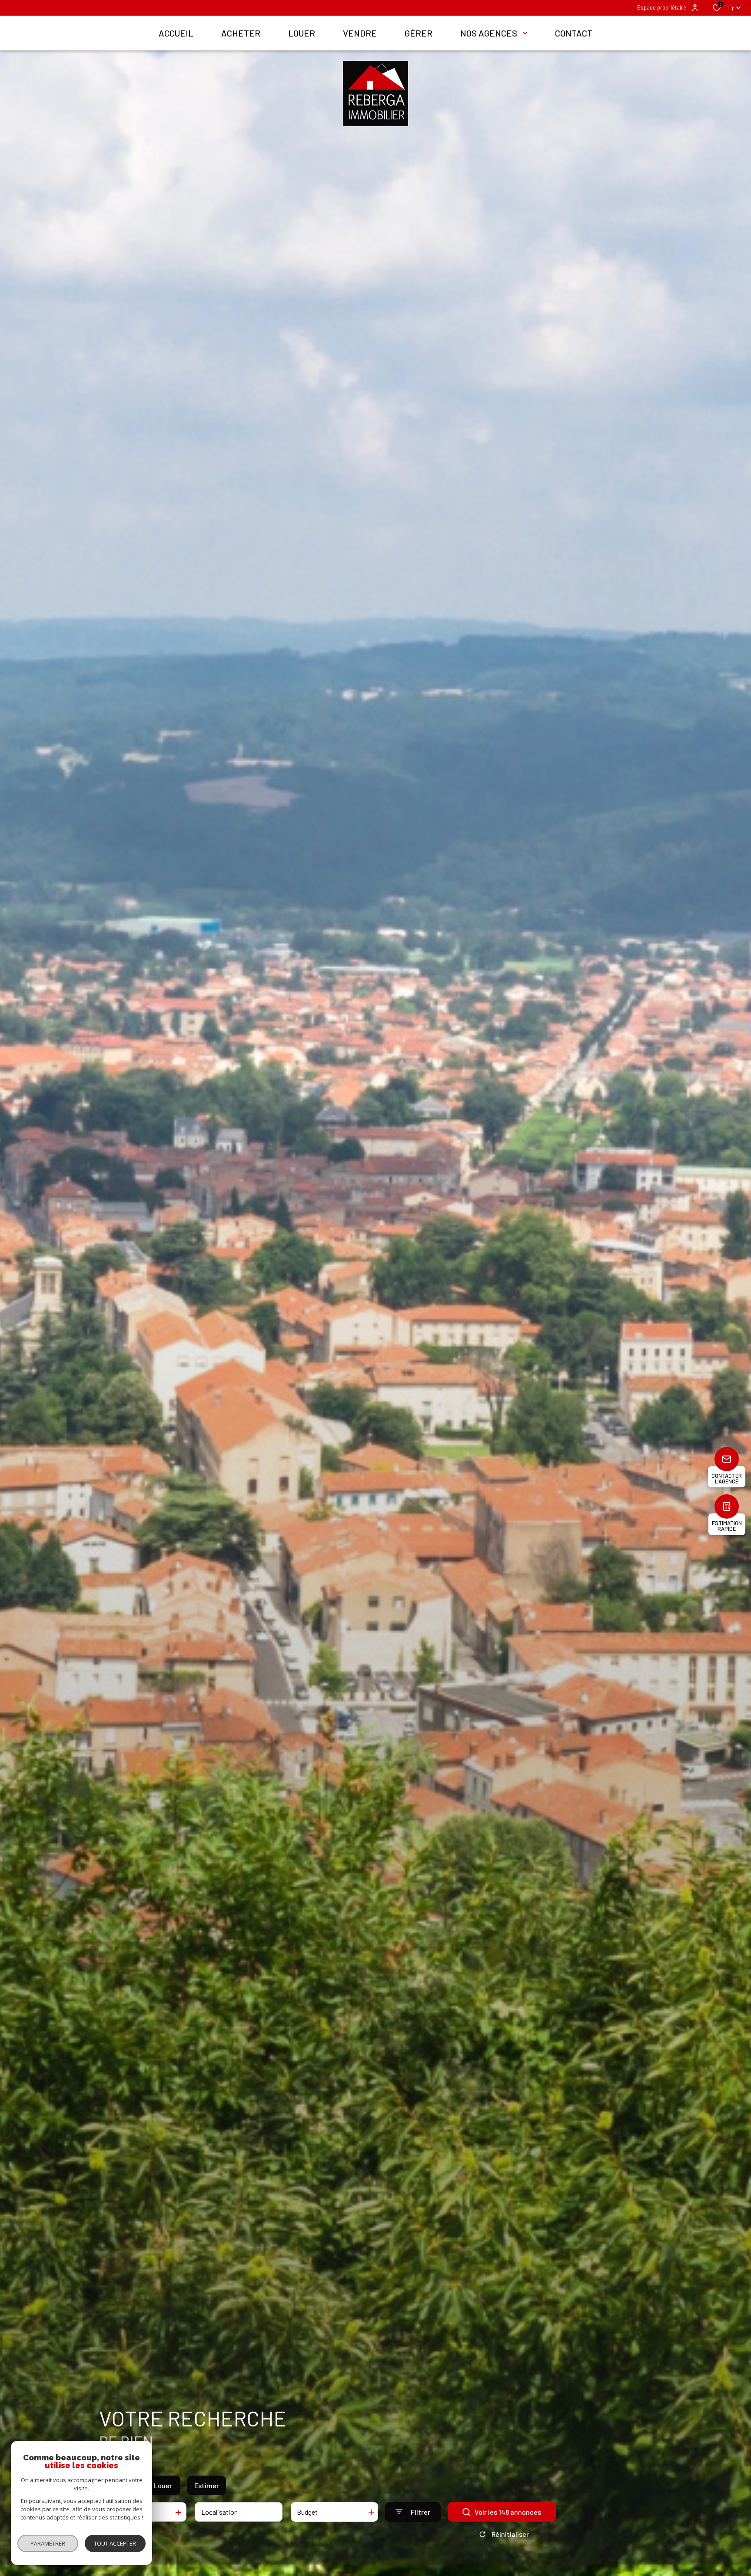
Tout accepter (115, 2543)
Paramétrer (48, 2543)
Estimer (207, 2485)
